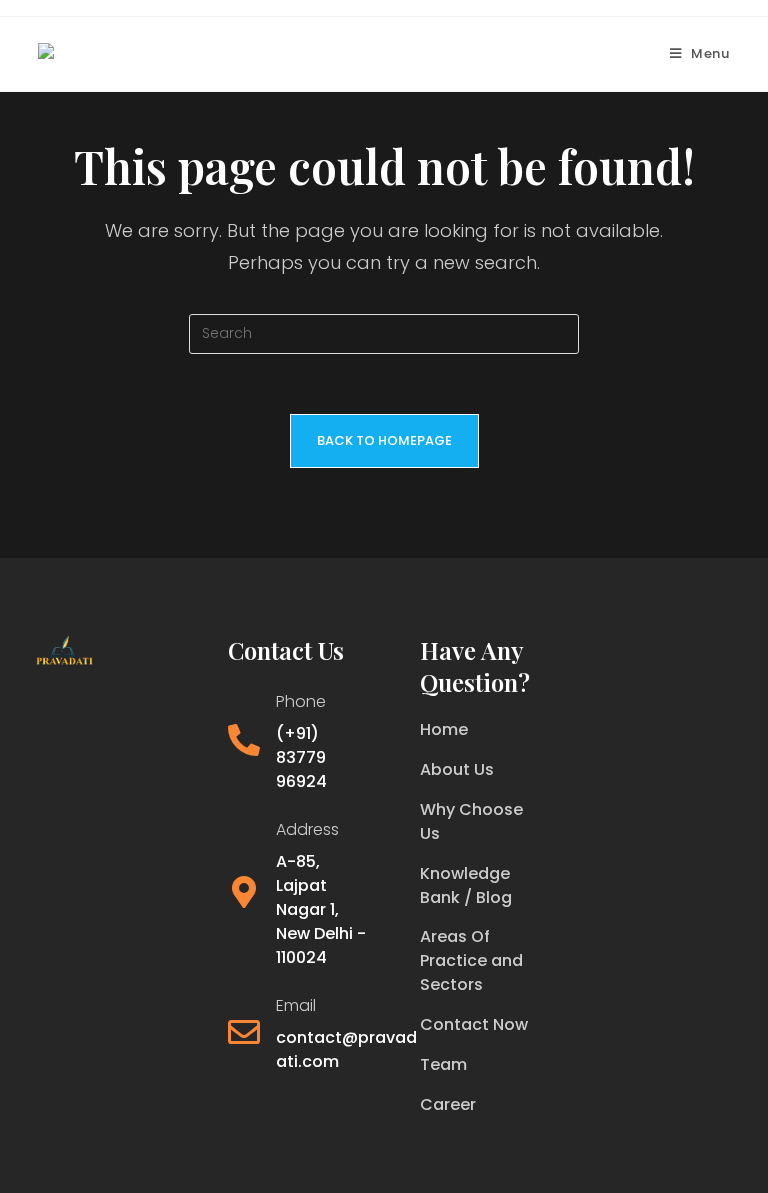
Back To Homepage (384, 440)
